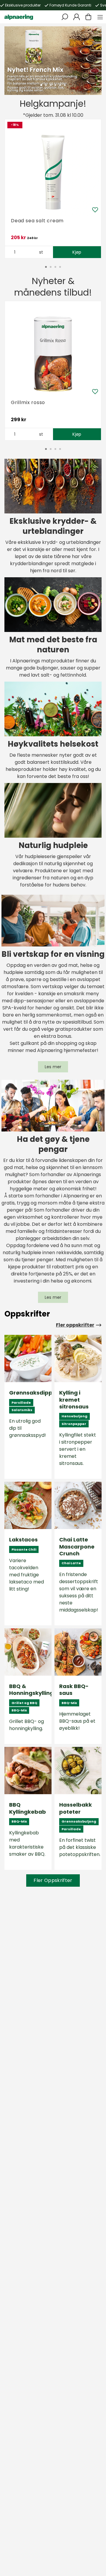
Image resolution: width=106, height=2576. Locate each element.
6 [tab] (65, 85)
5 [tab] (60, 85)
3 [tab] (51, 85)
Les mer (53, 1067)
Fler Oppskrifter (53, 1880)
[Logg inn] (77, 17)
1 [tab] (41, 85)
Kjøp (77, 252)
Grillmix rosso (28, 402)
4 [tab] (55, 85)
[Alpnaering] (19, 17)
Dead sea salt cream (37, 221)
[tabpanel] (53, 61)
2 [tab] (46, 85)
